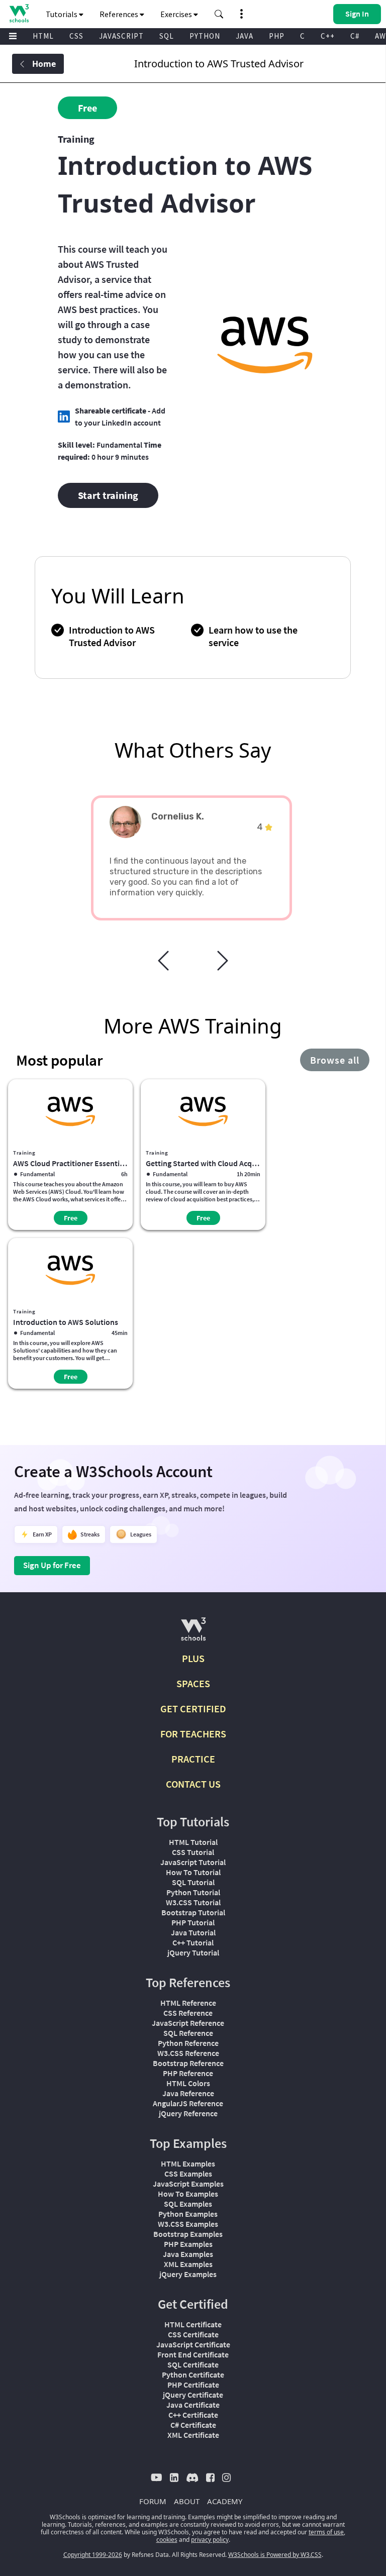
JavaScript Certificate (193, 2344)
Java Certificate (193, 2405)
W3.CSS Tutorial (193, 1902)
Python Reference (188, 2043)
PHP (277, 36)
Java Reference (188, 2093)
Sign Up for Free (52, 1565)
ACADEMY (225, 2501)
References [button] (120, 14)
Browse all (335, 1060)
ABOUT (187, 2501)
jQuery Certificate (193, 2395)
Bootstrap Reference (188, 2063)
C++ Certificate (193, 2415)
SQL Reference (188, 2033)
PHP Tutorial (193, 1922)
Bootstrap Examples (188, 2234)
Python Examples (188, 2214)
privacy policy (210, 2540)
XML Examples (188, 2264)
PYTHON (205, 36)
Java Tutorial (193, 1932)
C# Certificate (193, 2425)
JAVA (245, 36)
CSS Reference (188, 2013)
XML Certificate (193, 2435)
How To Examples (188, 2194)
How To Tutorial (193, 1872)
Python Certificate (193, 2375)
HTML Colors (188, 2083)
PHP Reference (188, 2073)
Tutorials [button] (62, 14)
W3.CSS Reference (188, 2053)
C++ (328, 36)
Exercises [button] (177, 14)
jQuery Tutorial (193, 1952)
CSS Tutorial (193, 1852)
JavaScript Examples (188, 2184)
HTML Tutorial (193, 1842)
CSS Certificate (193, 2334)
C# (355, 36)
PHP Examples (188, 2244)
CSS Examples (188, 2174)
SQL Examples (188, 2204)
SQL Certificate (193, 2364)
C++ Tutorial (193, 1942)
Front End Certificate (193, 2354)
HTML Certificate (193, 2324)
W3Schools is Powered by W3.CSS (275, 2555)
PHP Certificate (193, 2385)
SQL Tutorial (193, 1882)
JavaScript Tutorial (193, 1862)
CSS (76, 36)
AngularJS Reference (188, 2103)
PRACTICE (193, 1759)
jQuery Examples (188, 2274)
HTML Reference (188, 2003)
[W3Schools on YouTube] (157, 2477)
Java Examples (188, 2254)
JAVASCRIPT (121, 36)
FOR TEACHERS (193, 1734)
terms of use (326, 2532)
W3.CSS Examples (188, 2224)
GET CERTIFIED (193, 1709)
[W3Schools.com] (193, 1633)
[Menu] (13, 36)
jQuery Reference (188, 2113)
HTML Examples (188, 2163)
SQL (167, 36)
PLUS (193, 1658)
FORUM (153, 2501)
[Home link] (19, 13)
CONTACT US (193, 1784)
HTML (43, 36)
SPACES (193, 1683)
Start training (108, 495)
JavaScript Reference (188, 2023)
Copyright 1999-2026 (93, 2555)
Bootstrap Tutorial (193, 1912)
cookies (167, 2540)
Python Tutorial (193, 1892)
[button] (219, 14)
